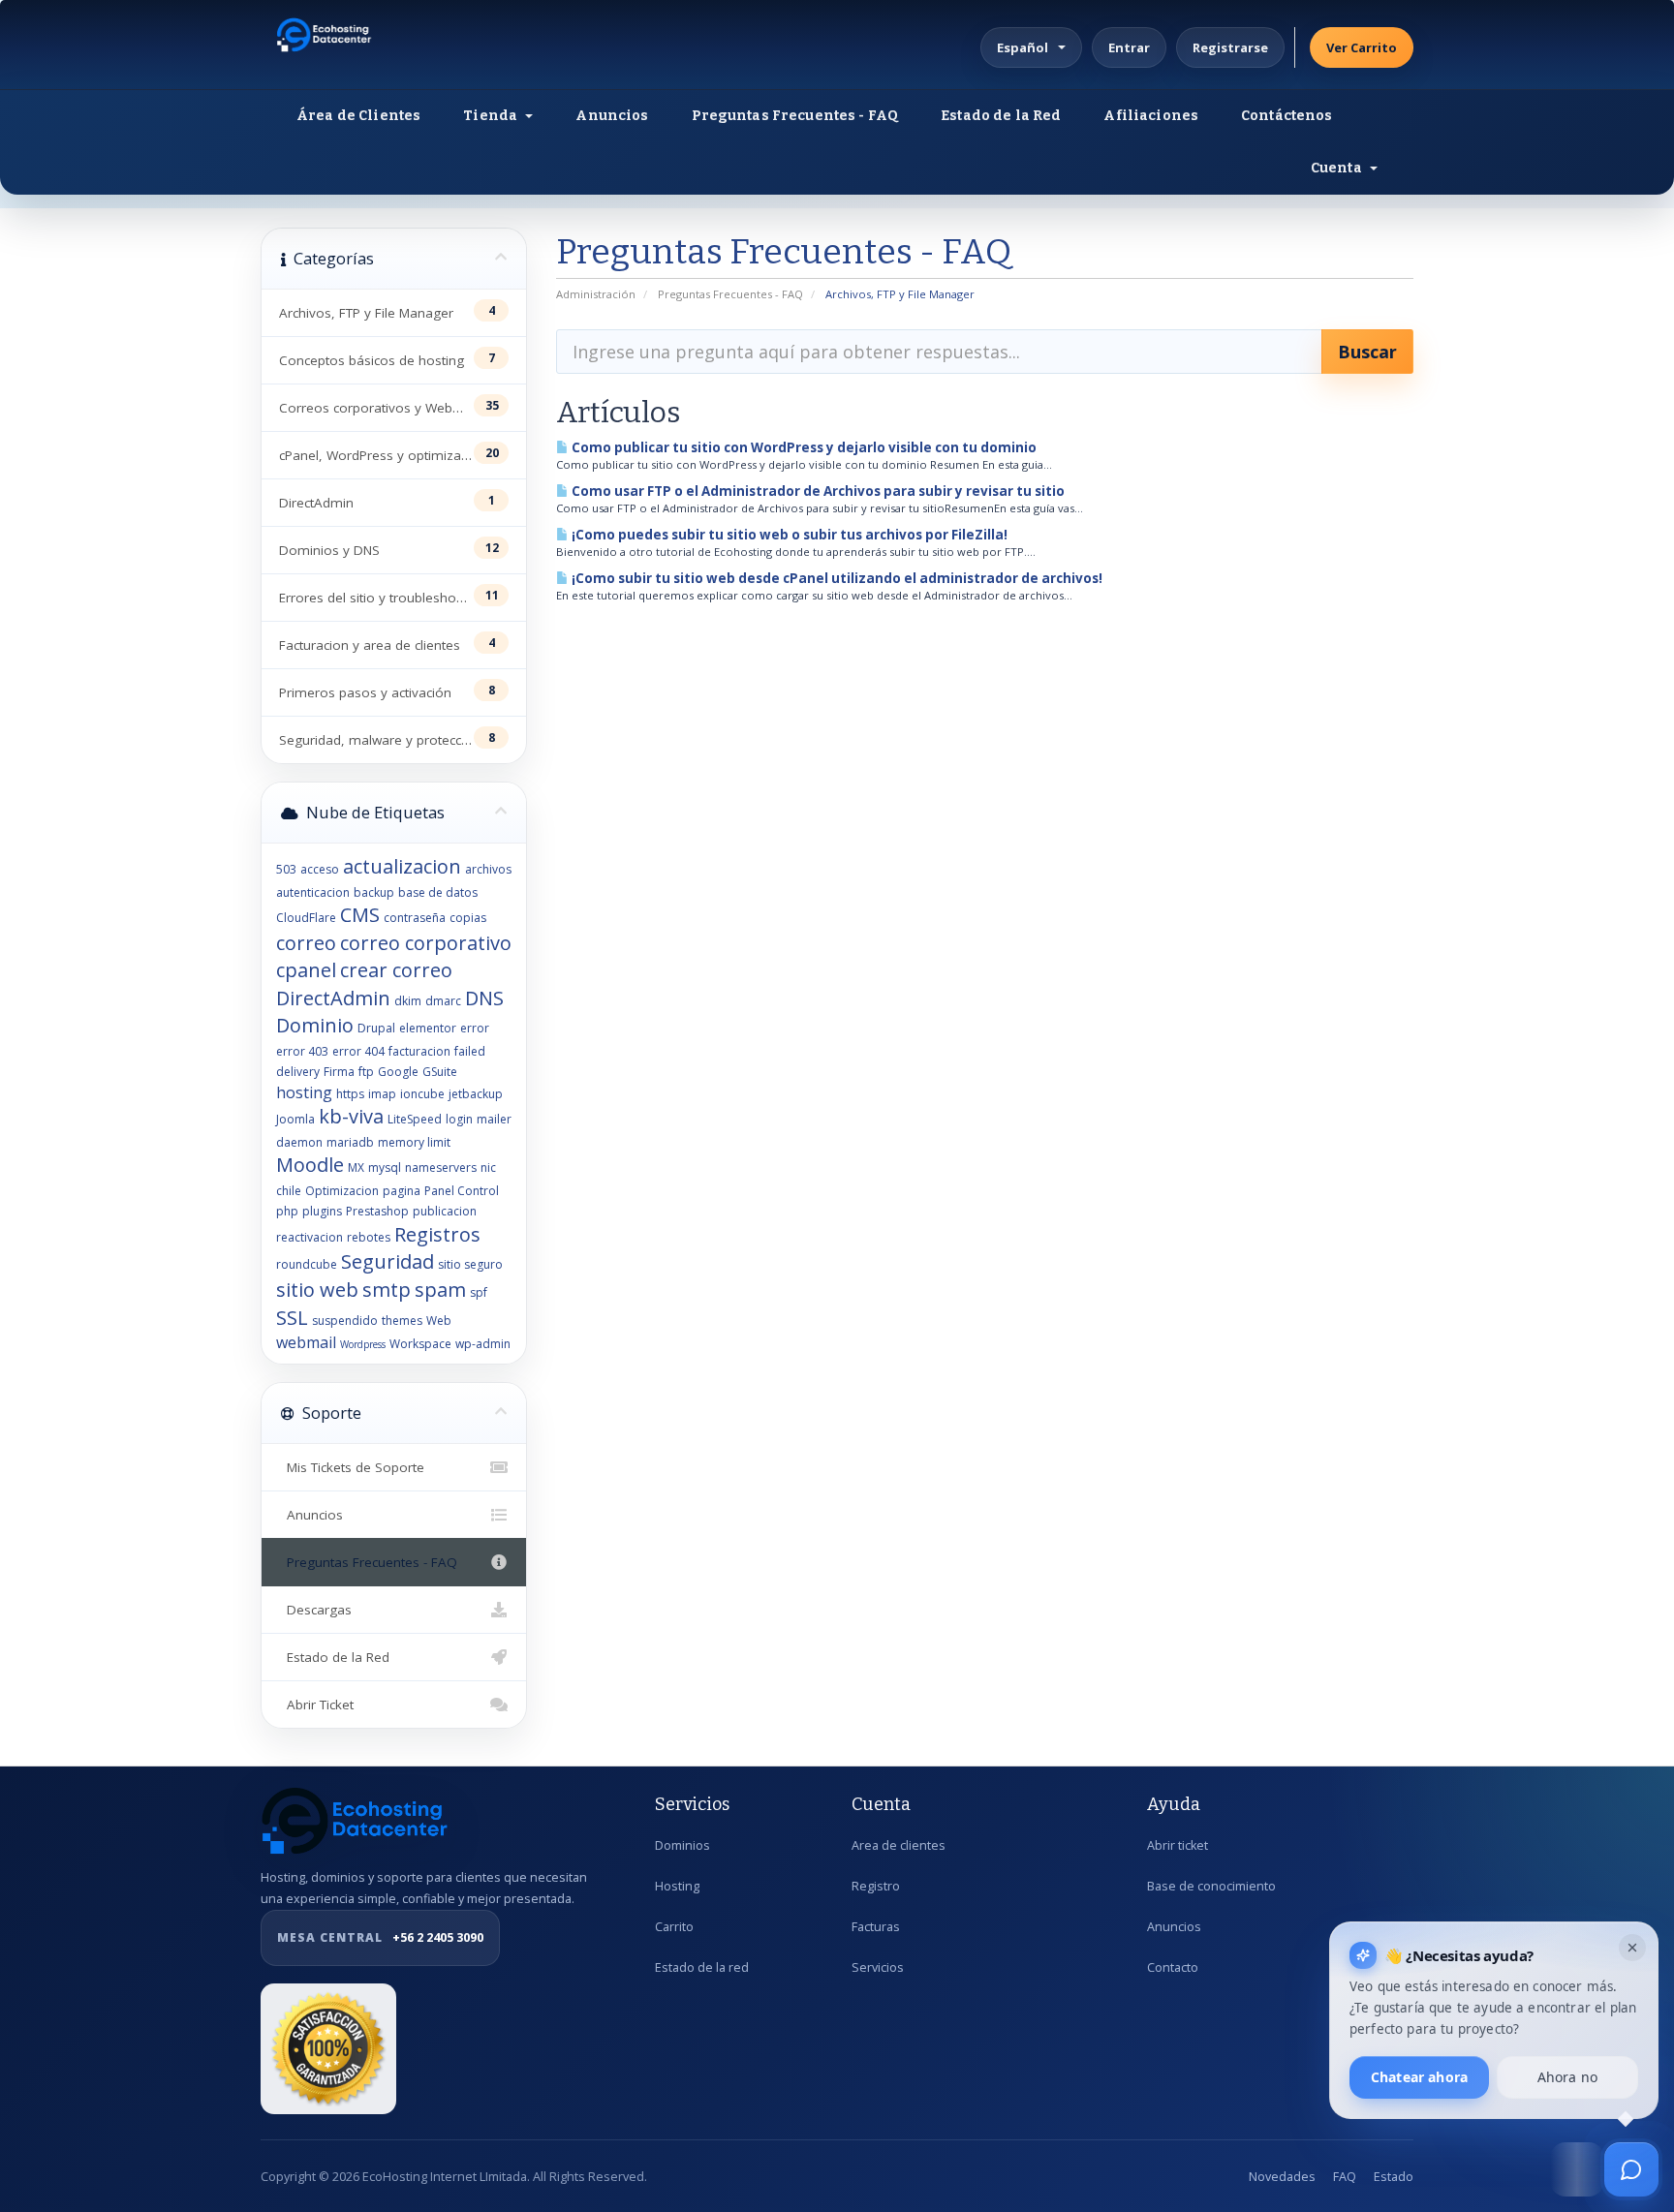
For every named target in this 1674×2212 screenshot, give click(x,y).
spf (479, 1292)
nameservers (441, 1167)
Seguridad (387, 1261)
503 (286, 869)
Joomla (295, 1119)
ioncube (422, 1094)
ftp (366, 1072)
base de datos (438, 892)
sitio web (317, 1290)
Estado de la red (702, 1967)
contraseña (415, 918)
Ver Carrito (1362, 47)
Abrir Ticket (316, 1705)
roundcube (307, 1264)
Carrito (674, 1927)
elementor (428, 1028)
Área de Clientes (358, 116)
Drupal (376, 1028)
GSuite (440, 1072)
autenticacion (313, 892)
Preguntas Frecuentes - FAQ (795, 116)
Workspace (420, 1344)
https (350, 1094)
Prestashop (377, 1211)
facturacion (419, 1051)
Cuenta (1339, 168)
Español (1023, 47)
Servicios (878, 1967)
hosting (304, 1092)
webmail (306, 1342)
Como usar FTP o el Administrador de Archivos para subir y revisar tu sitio (817, 491)
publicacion (445, 1211)
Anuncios (612, 116)
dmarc (443, 1001)
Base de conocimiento (1211, 1886)
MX (356, 1167)
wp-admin (483, 1344)
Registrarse (1230, 47)
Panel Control (462, 1191)
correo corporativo (426, 943)
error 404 (358, 1051)
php (287, 1211)
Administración (596, 294)
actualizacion (402, 866)
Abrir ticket (1178, 1845)
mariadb (350, 1142)
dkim (408, 1001)
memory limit (414, 1142)
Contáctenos (1287, 116)
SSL (292, 1318)
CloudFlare (306, 918)
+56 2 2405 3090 (380, 1937)
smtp (387, 1290)
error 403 (302, 1051)
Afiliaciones (1151, 116)
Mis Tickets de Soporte (352, 1467)
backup (374, 892)
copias (468, 918)
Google (398, 1072)
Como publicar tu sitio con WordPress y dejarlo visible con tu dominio (803, 447)
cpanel (306, 970)
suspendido (345, 1321)
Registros (437, 1234)
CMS (360, 915)
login (459, 1119)
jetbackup (476, 1094)
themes (402, 1321)
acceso (320, 869)
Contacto (1173, 1967)
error (475, 1028)
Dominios (682, 1845)
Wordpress (363, 1344)
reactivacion (310, 1237)
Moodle (310, 1165)
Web (439, 1321)
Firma (339, 1072)
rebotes (369, 1237)
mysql (385, 1167)
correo (306, 943)
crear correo (396, 970)
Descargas (315, 1610)
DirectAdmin (333, 998)
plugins (322, 1211)
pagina (402, 1191)
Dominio (315, 1025)
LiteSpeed (415, 1119)
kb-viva (351, 1116)
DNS (484, 998)
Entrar (1129, 47)
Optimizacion (342, 1191)
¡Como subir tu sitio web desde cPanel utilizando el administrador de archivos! (836, 578)
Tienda (493, 116)
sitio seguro (470, 1264)
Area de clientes (899, 1845)
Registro (876, 1886)
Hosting (677, 1886)
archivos (488, 869)
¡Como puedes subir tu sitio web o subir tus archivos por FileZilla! (788, 535)
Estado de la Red (1001, 116)
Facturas (876, 1927)
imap (382, 1094)
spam (440, 1290)
